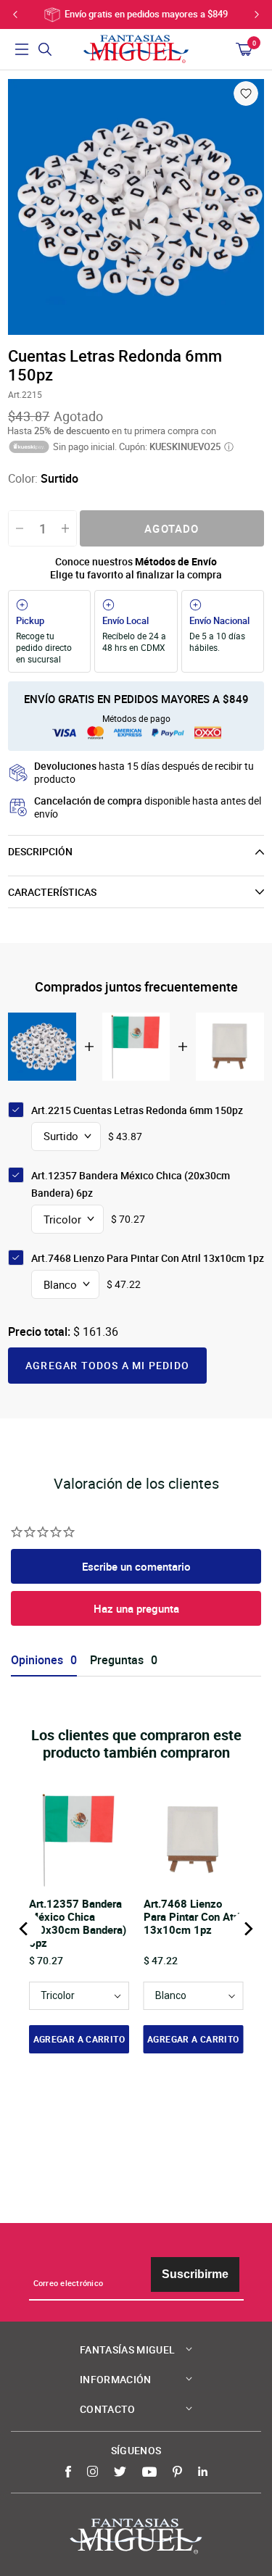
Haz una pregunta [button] (136, 1608)
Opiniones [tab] (37, 1660)
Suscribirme (195, 2274)
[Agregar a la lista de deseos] (246, 94)
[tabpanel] (136, 207)
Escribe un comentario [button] (136, 1566)
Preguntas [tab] (117, 1660)
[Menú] (22, 49)
